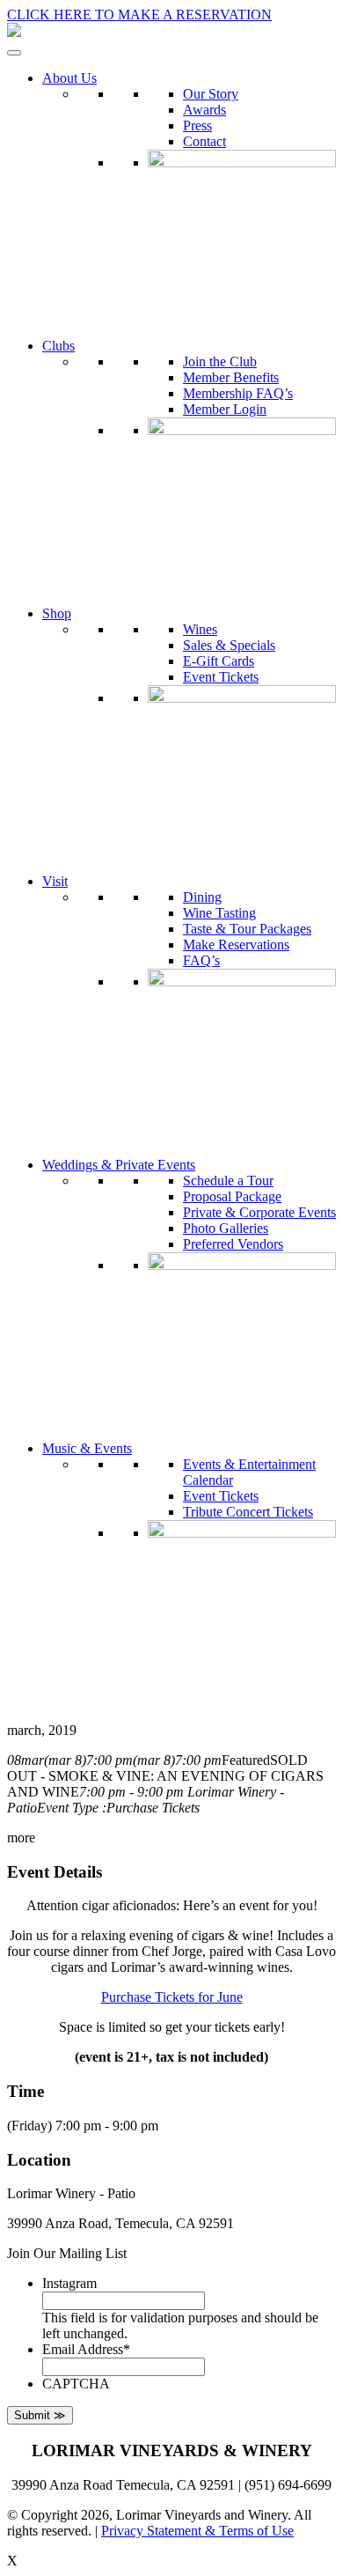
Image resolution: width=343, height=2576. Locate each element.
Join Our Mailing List (67, 2253)
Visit (55, 881)
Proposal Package (232, 1196)
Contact (204, 141)
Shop (57, 613)
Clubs (58, 346)
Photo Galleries (226, 1228)
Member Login (225, 409)
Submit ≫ (40, 2415)
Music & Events (87, 1448)
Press (197, 125)
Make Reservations (236, 945)
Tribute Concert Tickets (248, 1512)
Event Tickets (221, 677)
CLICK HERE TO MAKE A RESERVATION (139, 15)
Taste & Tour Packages (247, 929)
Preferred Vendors (233, 1244)
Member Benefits (231, 377)
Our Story (211, 94)
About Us (69, 78)
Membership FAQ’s (238, 393)
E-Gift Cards (219, 661)
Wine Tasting (219, 913)
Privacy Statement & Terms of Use (197, 2531)
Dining (202, 897)
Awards (204, 110)
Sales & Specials (229, 645)
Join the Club (220, 362)
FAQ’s (201, 960)
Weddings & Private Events (119, 1165)
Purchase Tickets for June (172, 1997)
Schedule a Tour (228, 1181)
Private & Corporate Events (259, 1212)
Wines (200, 629)
